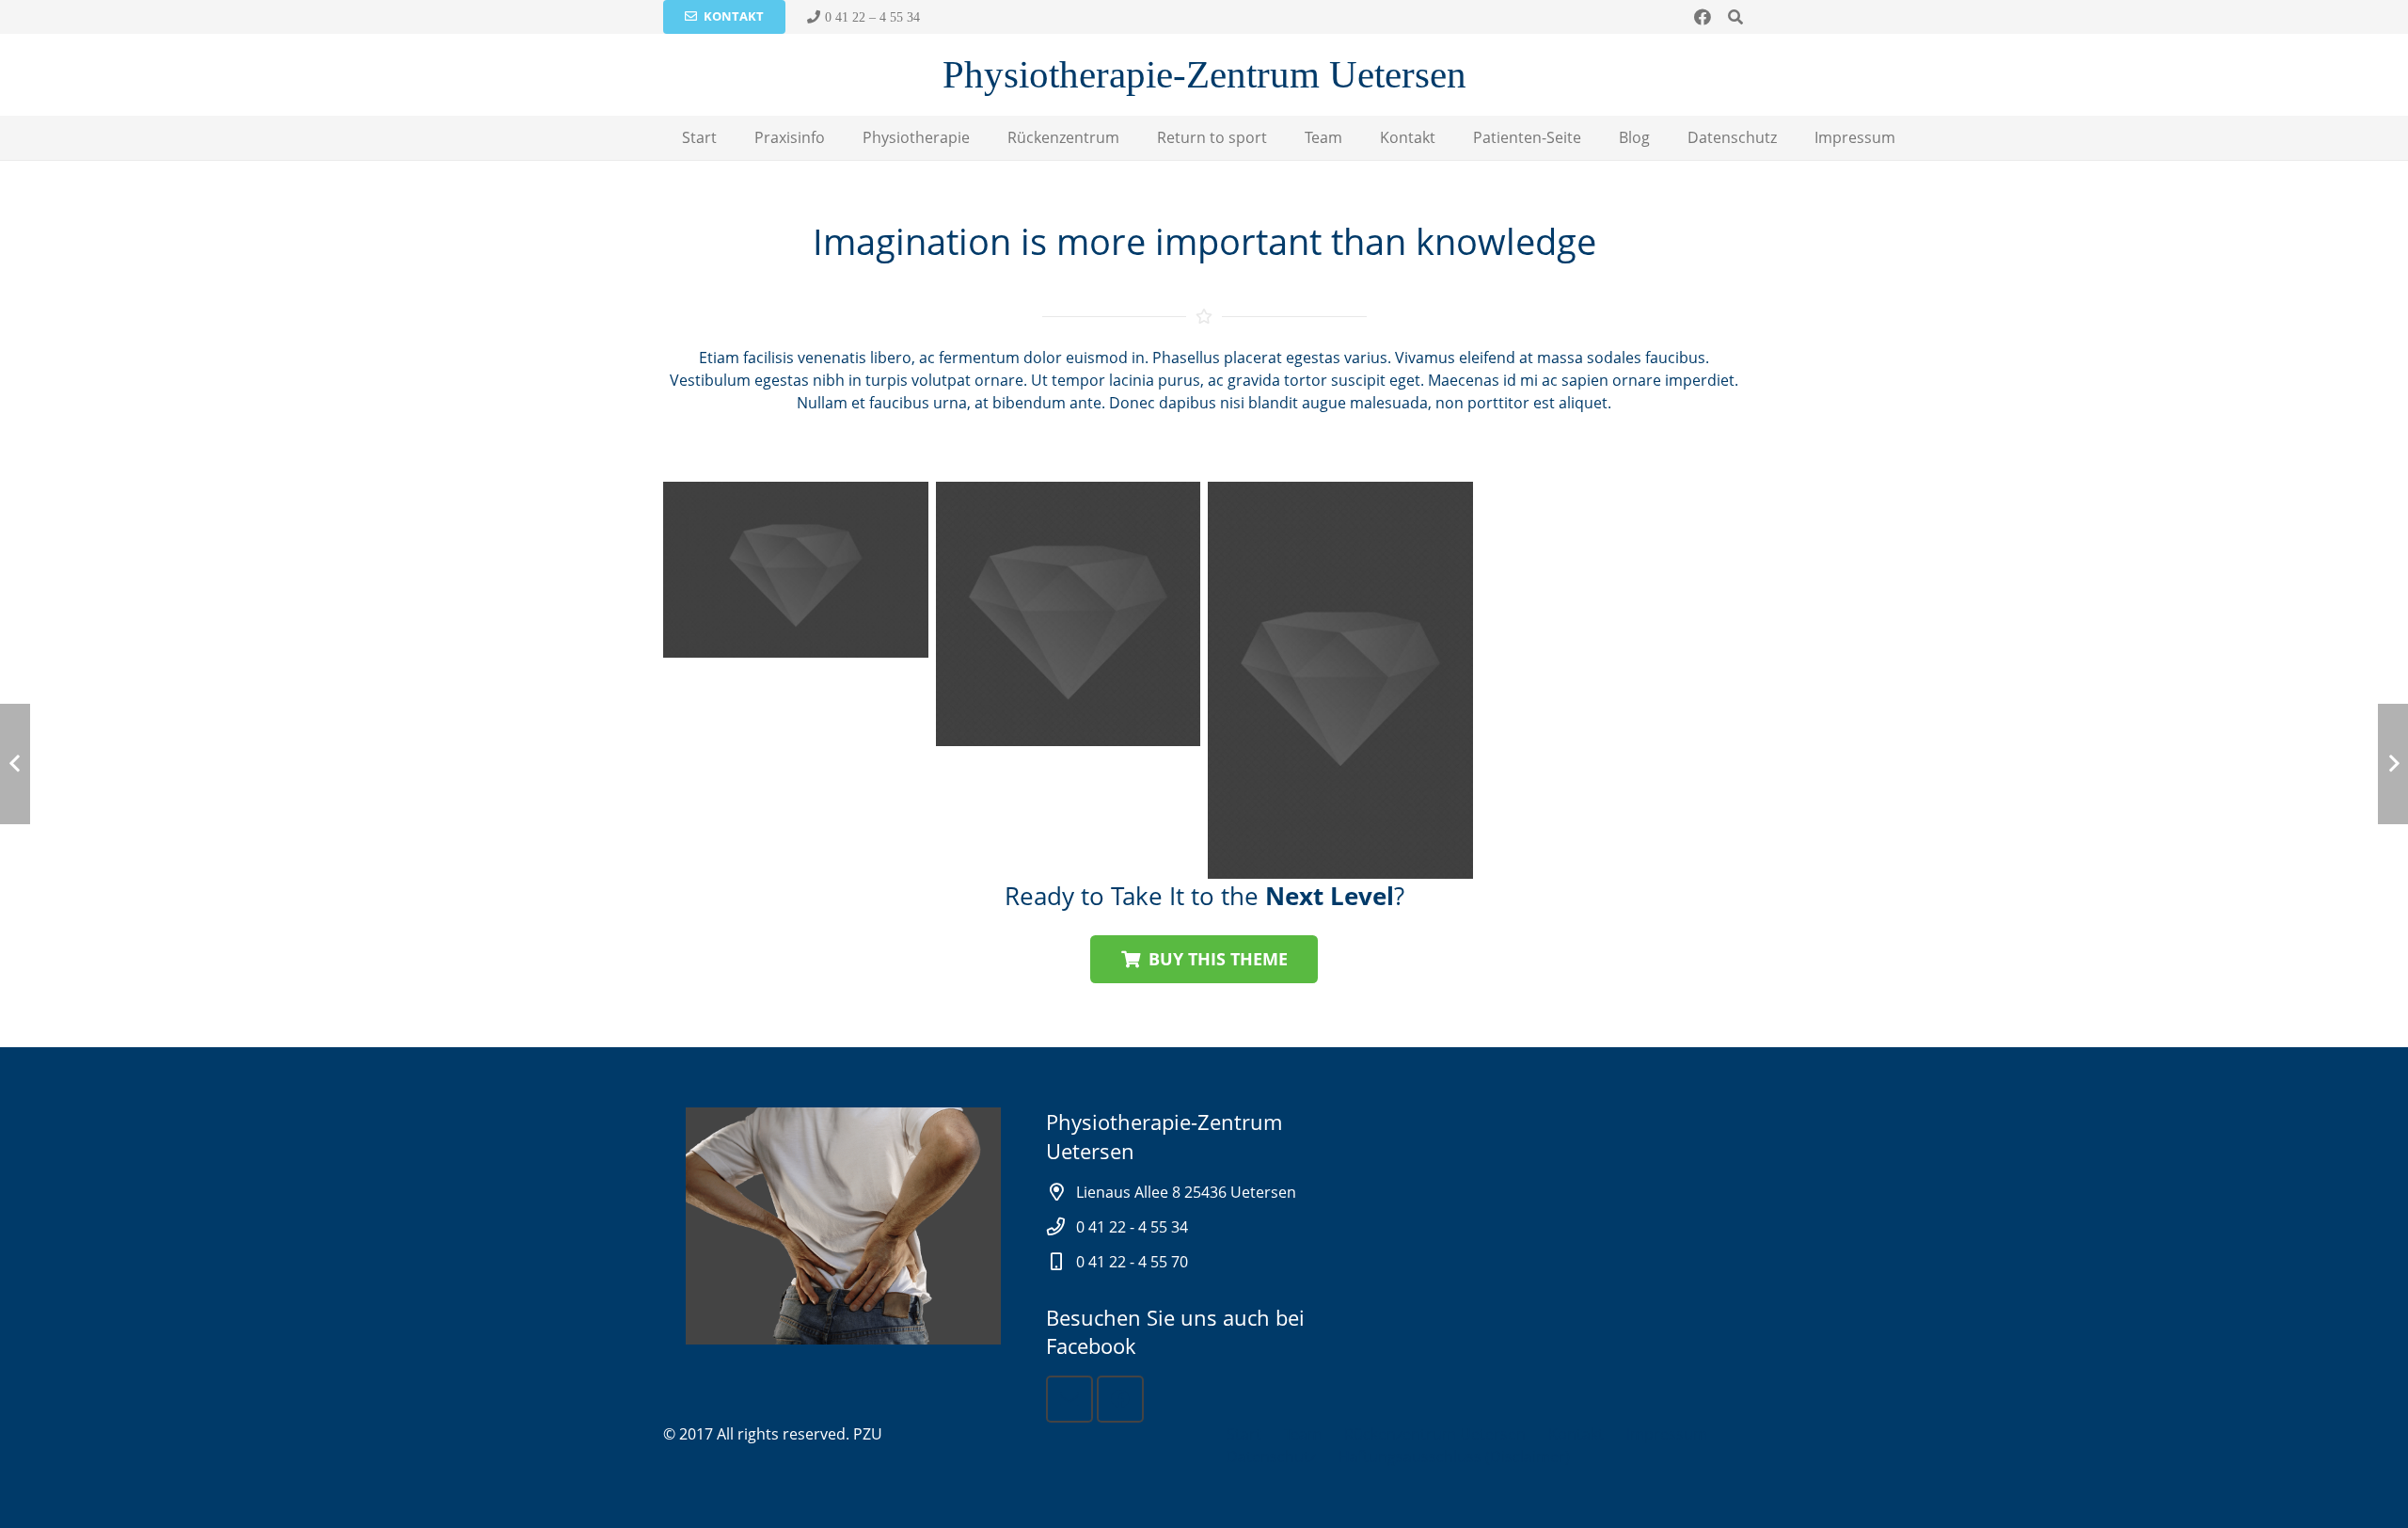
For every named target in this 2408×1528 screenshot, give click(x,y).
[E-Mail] (1069, 1399)
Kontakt (1576, 1434)
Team (1303, 1434)
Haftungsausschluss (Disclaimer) (1454, 1456)
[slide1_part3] (1340, 680)
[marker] (1069, 614)
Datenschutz (1271, 1456)
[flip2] (796, 570)
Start (1244, 1434)
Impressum (1667, 1434)
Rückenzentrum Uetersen (1435, 1434)
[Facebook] (1703, 17)
